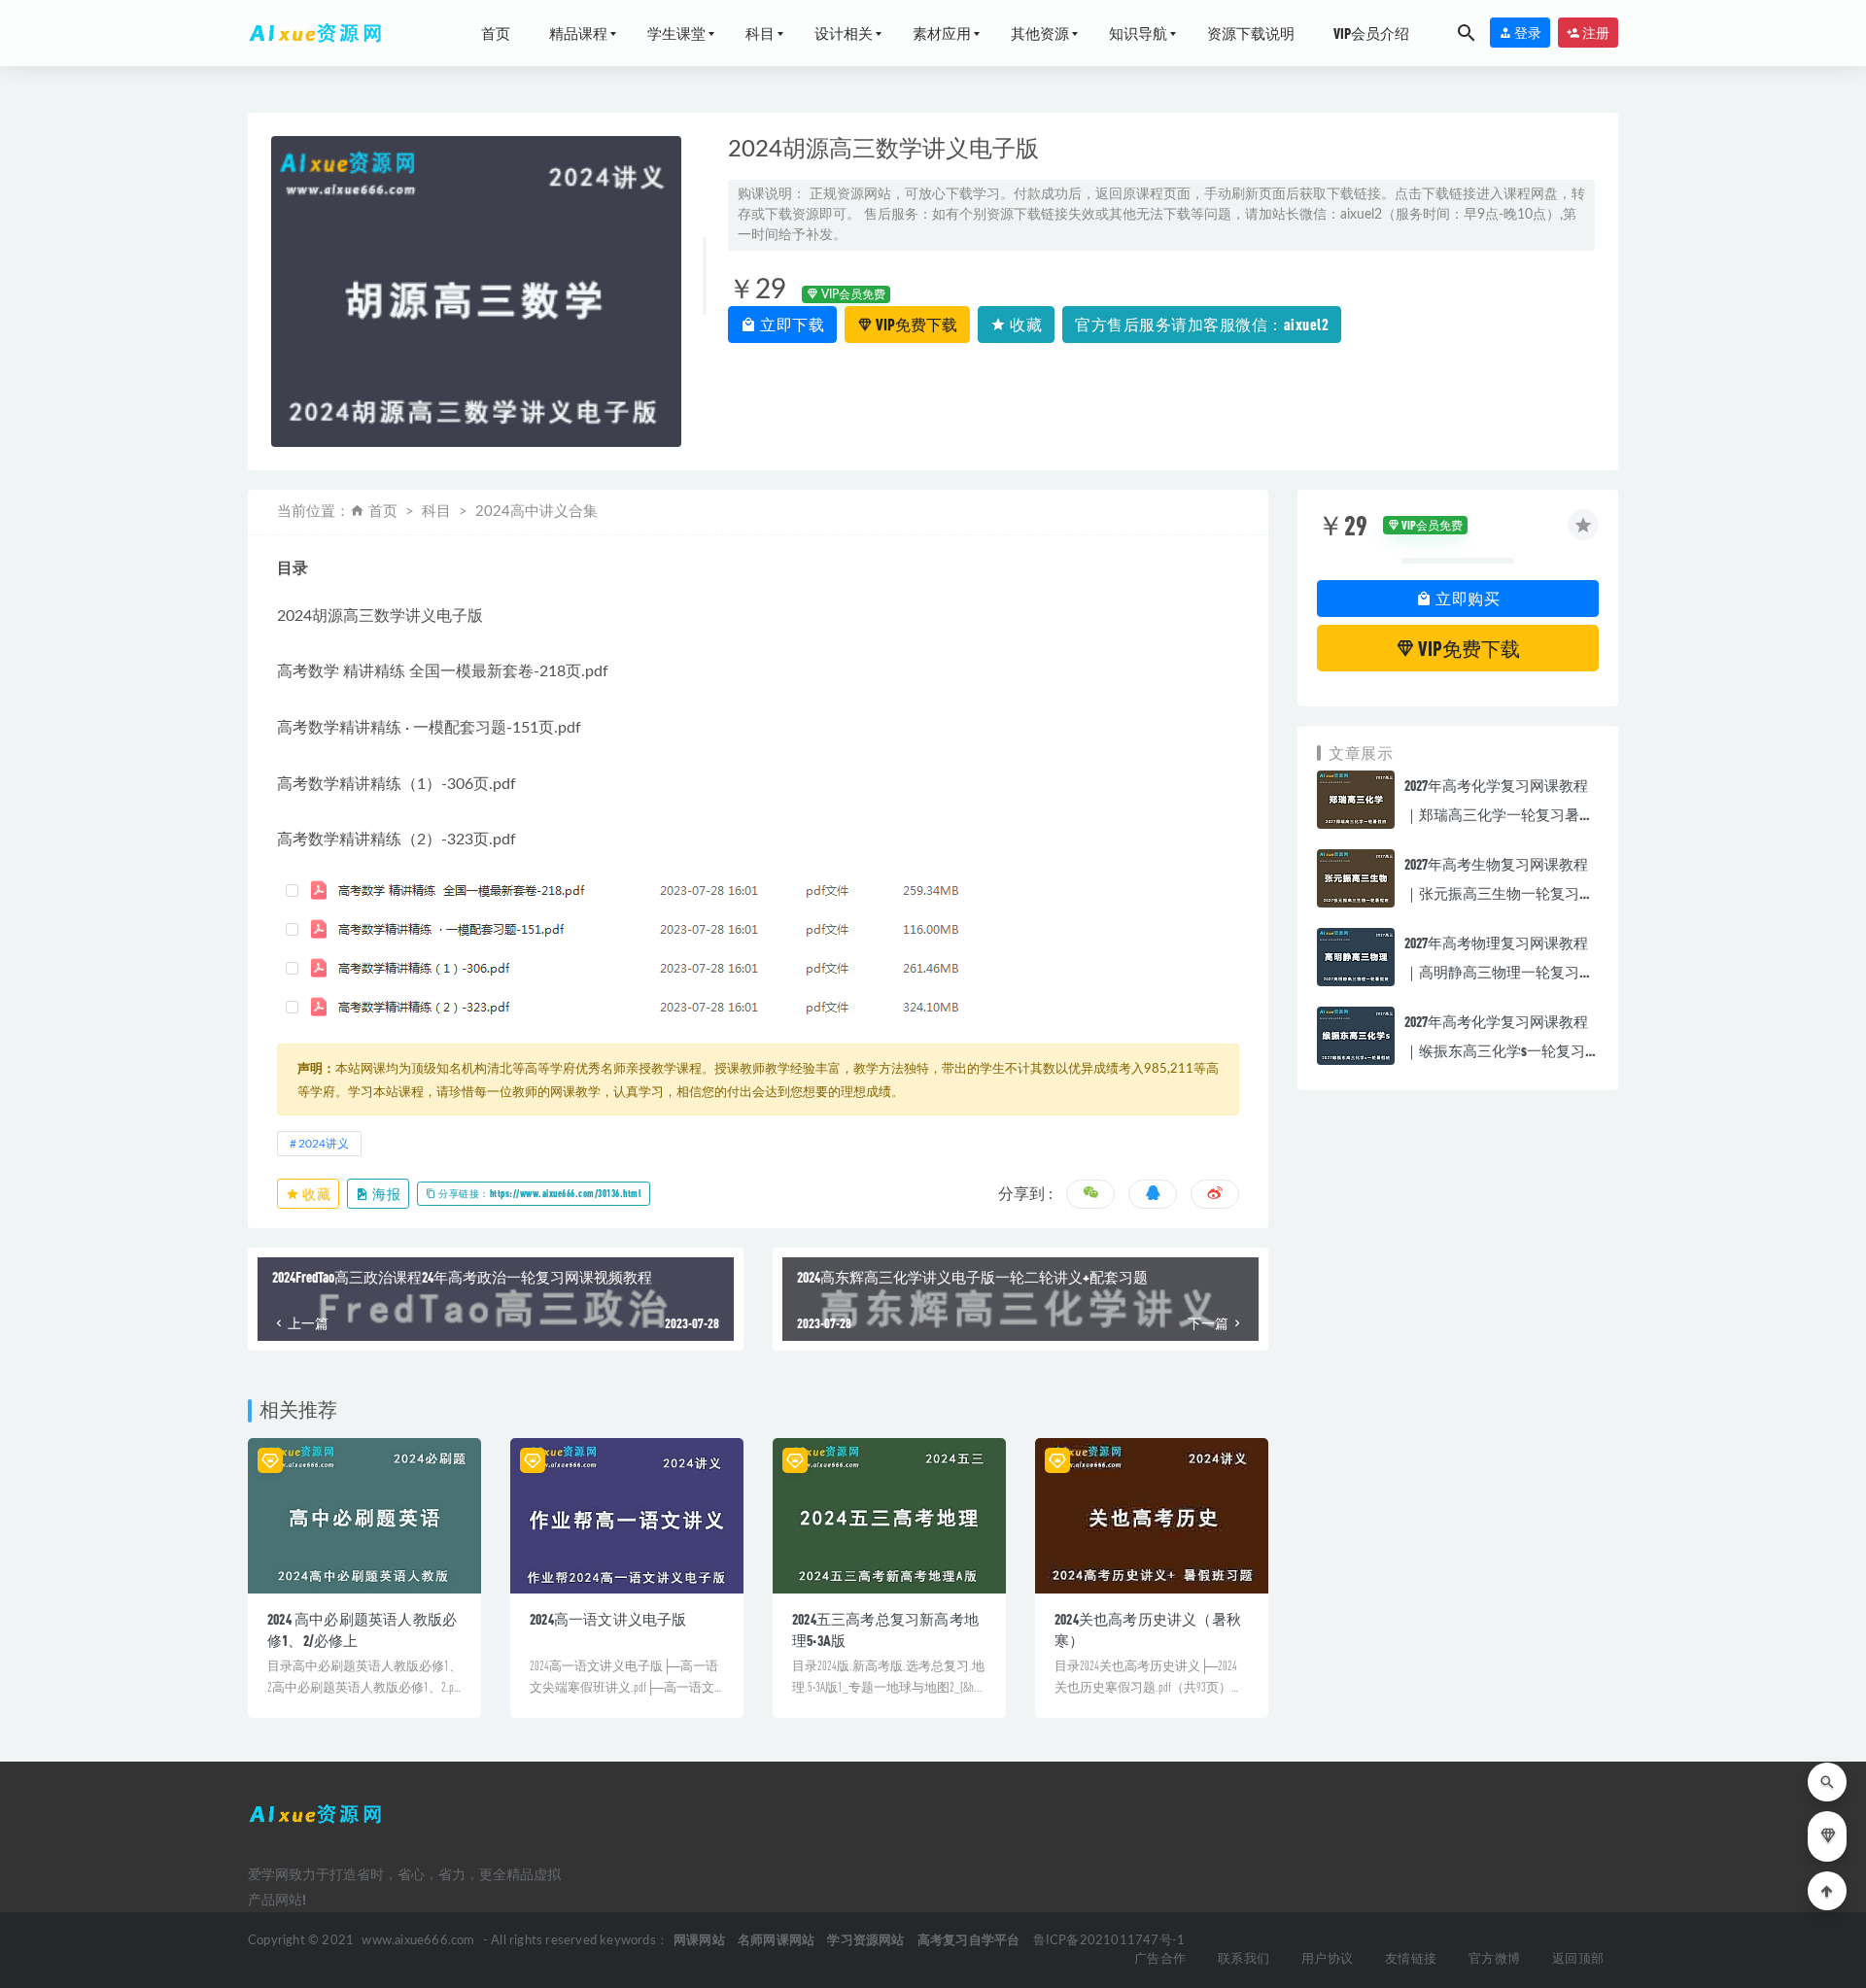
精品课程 (578, 33)
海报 (386, 1194)
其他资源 (1040, 33)
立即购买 (1467, 598)
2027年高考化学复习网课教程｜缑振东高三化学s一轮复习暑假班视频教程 (1496, 1050)
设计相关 (844, 33)
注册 (1595, 33)
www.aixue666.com (418, 1941)
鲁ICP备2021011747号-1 (1109, 1941)
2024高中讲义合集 (536, 512)
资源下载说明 (1251, 33)
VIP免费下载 (915, 324)
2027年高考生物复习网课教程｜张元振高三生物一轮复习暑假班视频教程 (1499, 893)
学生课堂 (676, 33)
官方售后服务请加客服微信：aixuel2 (1202, 324)
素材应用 (942, 33)
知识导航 (1138, 33)
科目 (760, 33)
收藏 (1025, 324)
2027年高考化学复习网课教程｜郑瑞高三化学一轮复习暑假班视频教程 (1499, 814)
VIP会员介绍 (1371, 33)
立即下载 (791, 324)
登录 (1527, 33)
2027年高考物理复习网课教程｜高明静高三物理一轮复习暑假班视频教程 (1499, 972)
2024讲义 (324, 1144)
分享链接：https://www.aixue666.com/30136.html (539, 1193)
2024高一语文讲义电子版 (608, 1619)
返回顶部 (1578, 1959)
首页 (496, 33)
